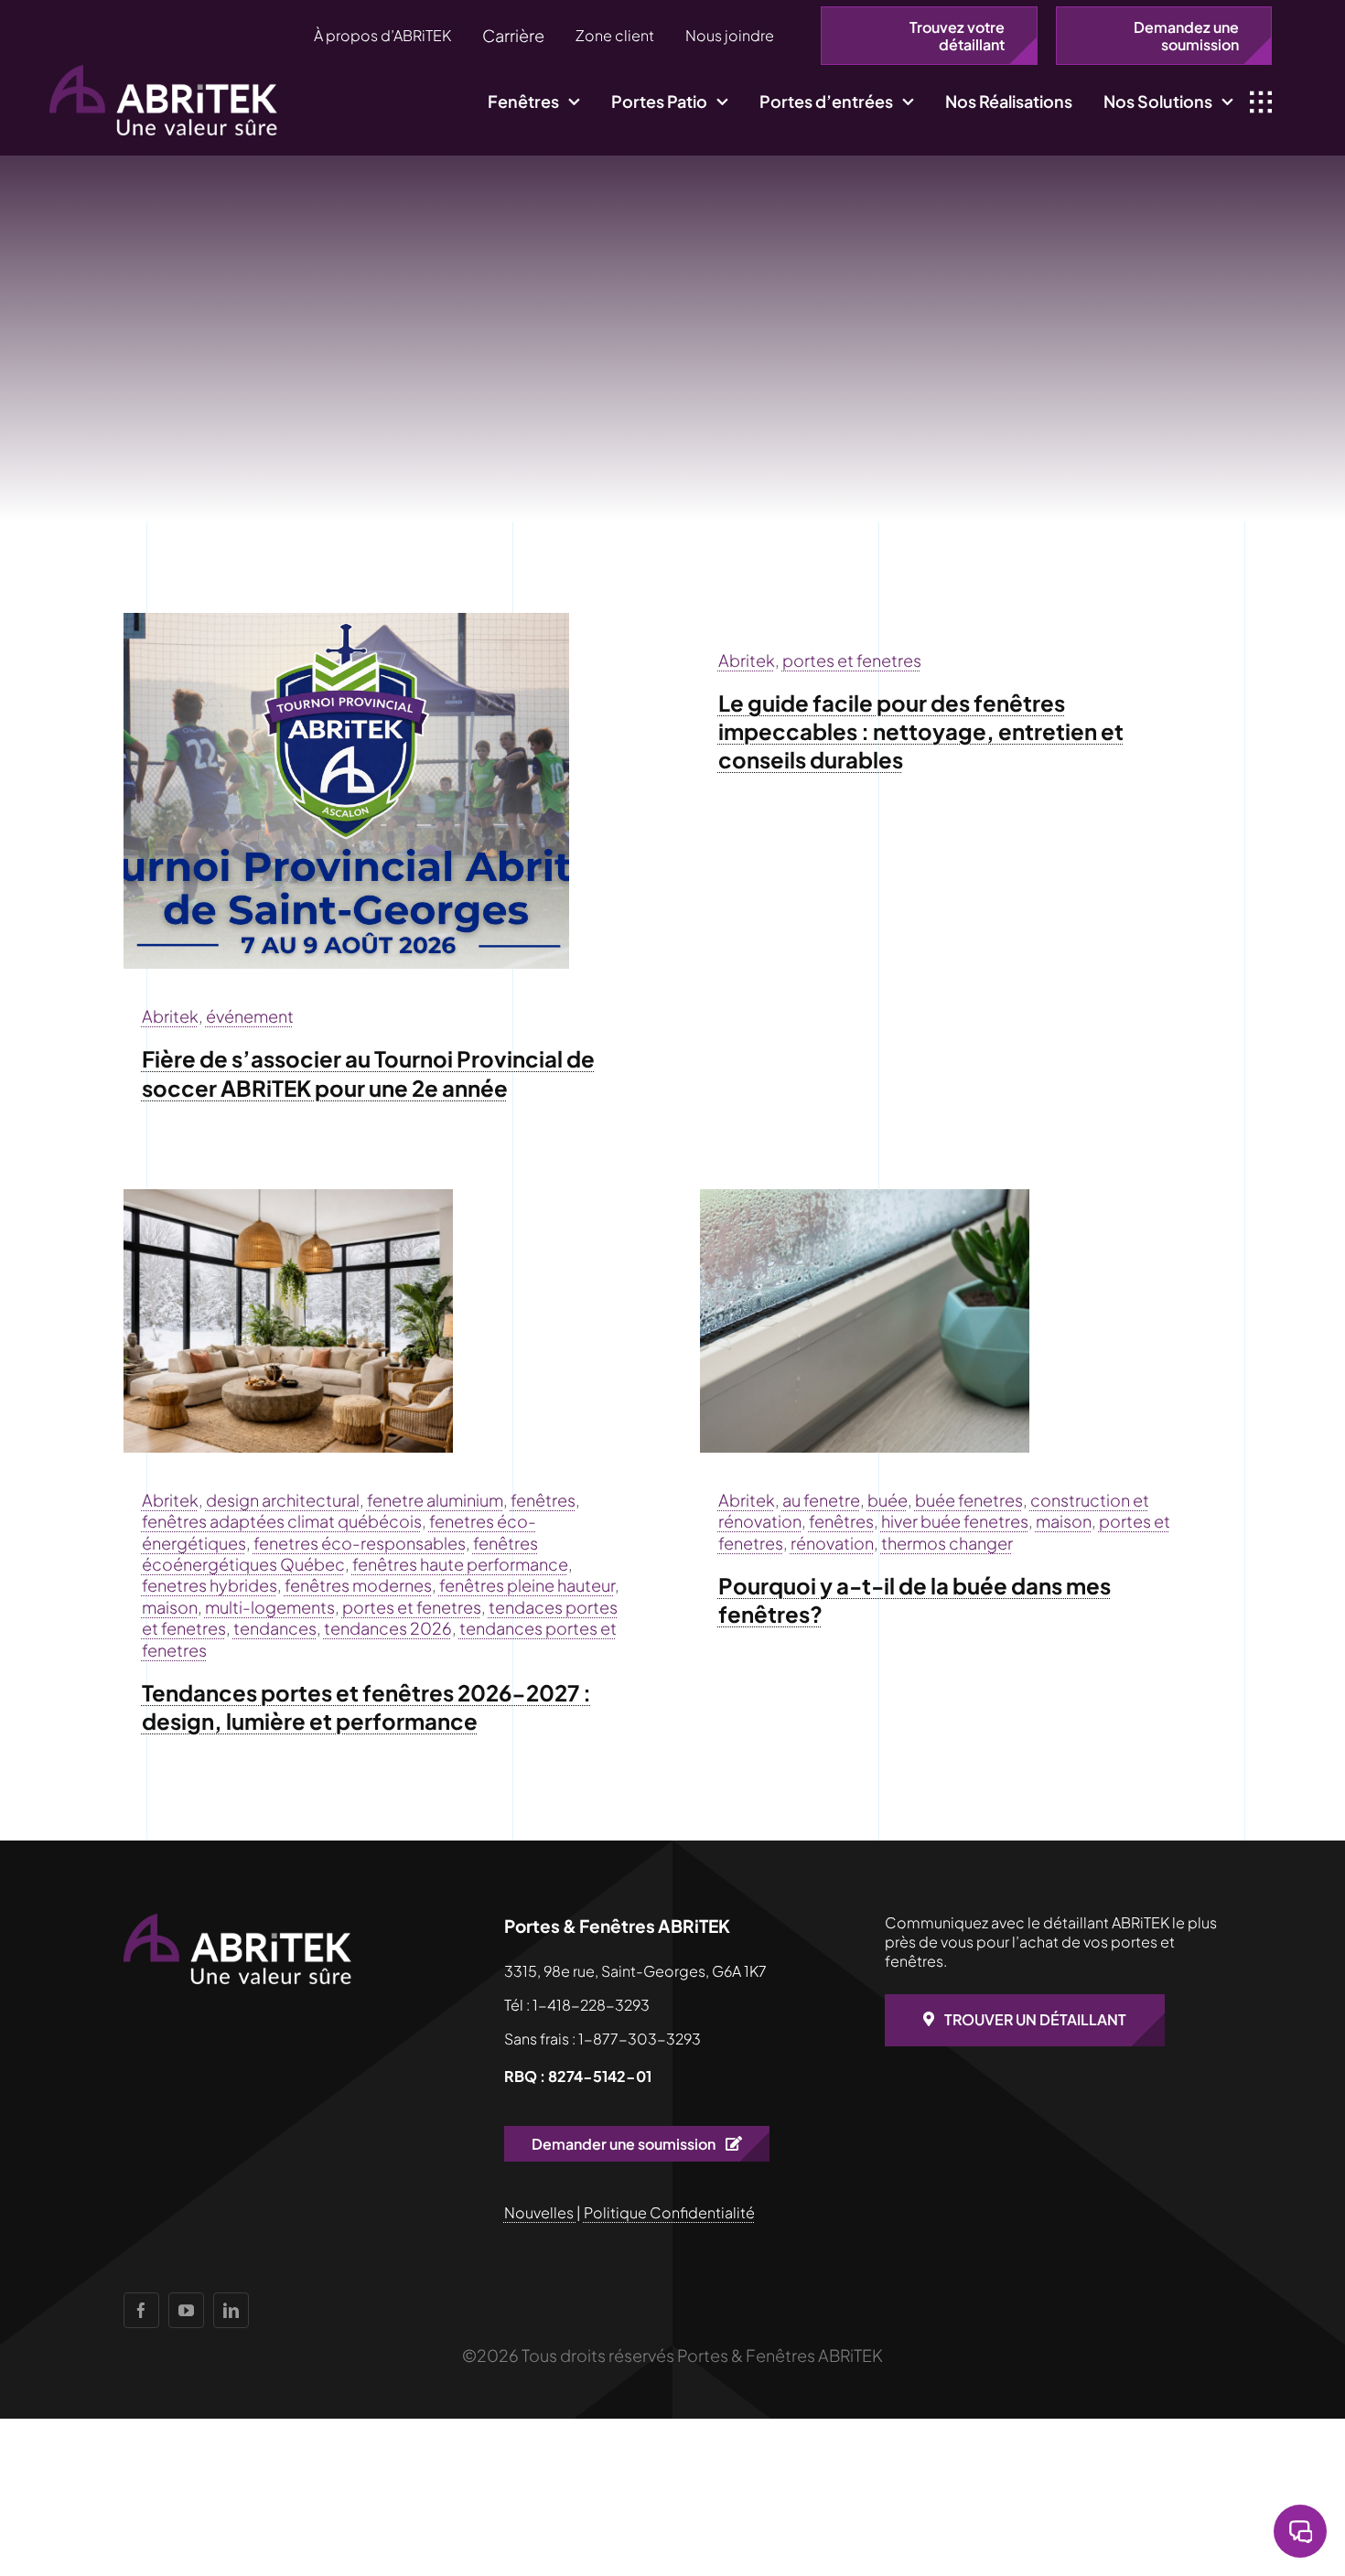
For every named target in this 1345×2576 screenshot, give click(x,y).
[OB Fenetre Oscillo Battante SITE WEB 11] (865, 1197)
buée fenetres (969, 1500)
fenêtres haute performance (460, 1564)
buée (888, 1500)
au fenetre (821, 1500)
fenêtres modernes (358, 1585)
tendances (275, 1628)
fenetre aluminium (435, 1500)
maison (170, 1607)
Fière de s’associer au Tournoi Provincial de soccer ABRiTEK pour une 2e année (368, 1073)
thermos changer (947, 1543)
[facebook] (141, 2310)
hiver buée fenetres (955, 1521)
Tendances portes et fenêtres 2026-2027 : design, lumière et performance (366, 1707)
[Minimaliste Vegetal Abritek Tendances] (288, 1197)
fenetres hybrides (210, 1585)
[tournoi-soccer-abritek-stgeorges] (346, 621)
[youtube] (186, 2310)
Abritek (170, 1016)
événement (250, 1016)
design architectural (283, 1500)
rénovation (832, 1543)
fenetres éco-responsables (360, 1543)
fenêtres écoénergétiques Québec (340, 1553)
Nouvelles (540, 2212)
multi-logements (270, 1607)
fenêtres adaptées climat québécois (282, 1521)
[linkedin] (231, 2310)
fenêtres (543, 1500)
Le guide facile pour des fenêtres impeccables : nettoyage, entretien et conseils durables (921, 731)
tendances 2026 (388, 1628)
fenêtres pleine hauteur (527, 1585)
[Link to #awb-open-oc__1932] (1261, 102)
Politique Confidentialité (669, 2212)
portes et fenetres (852, 660)
